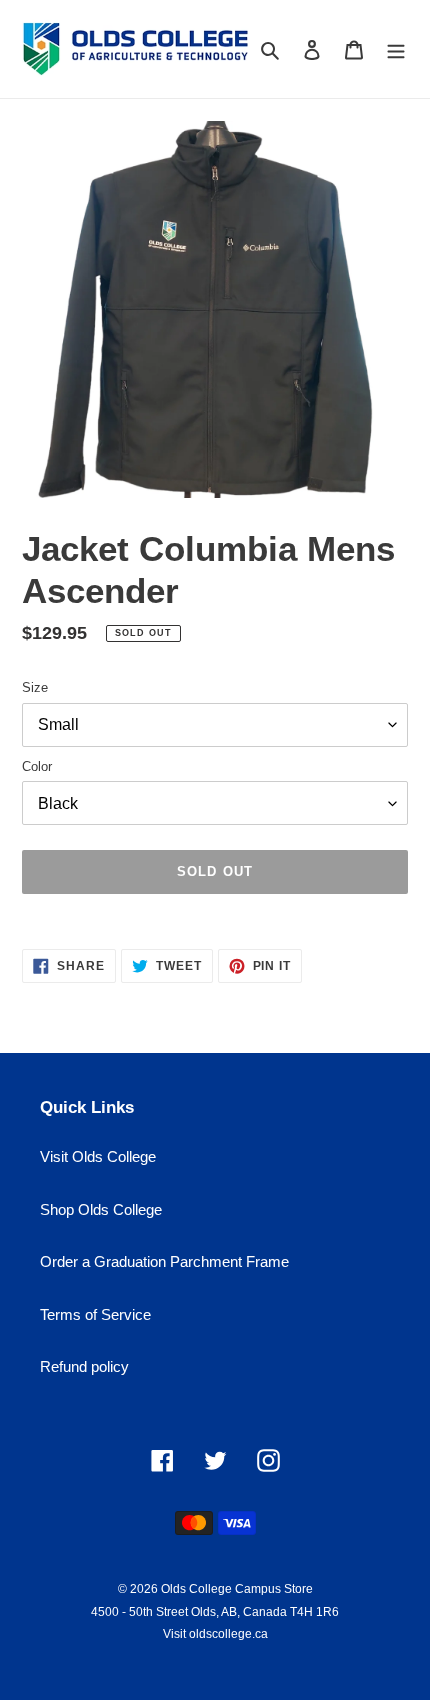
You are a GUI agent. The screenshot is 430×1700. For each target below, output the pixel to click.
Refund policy (84, 1366)
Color (37, 766)
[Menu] (396, 49)
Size (35, 687)
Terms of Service (95, 1314)
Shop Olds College (101, 1209)
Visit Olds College (98, 1156)
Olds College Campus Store (237, 1589)
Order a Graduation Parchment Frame (164, 1261)
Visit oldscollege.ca (215, 1634)
